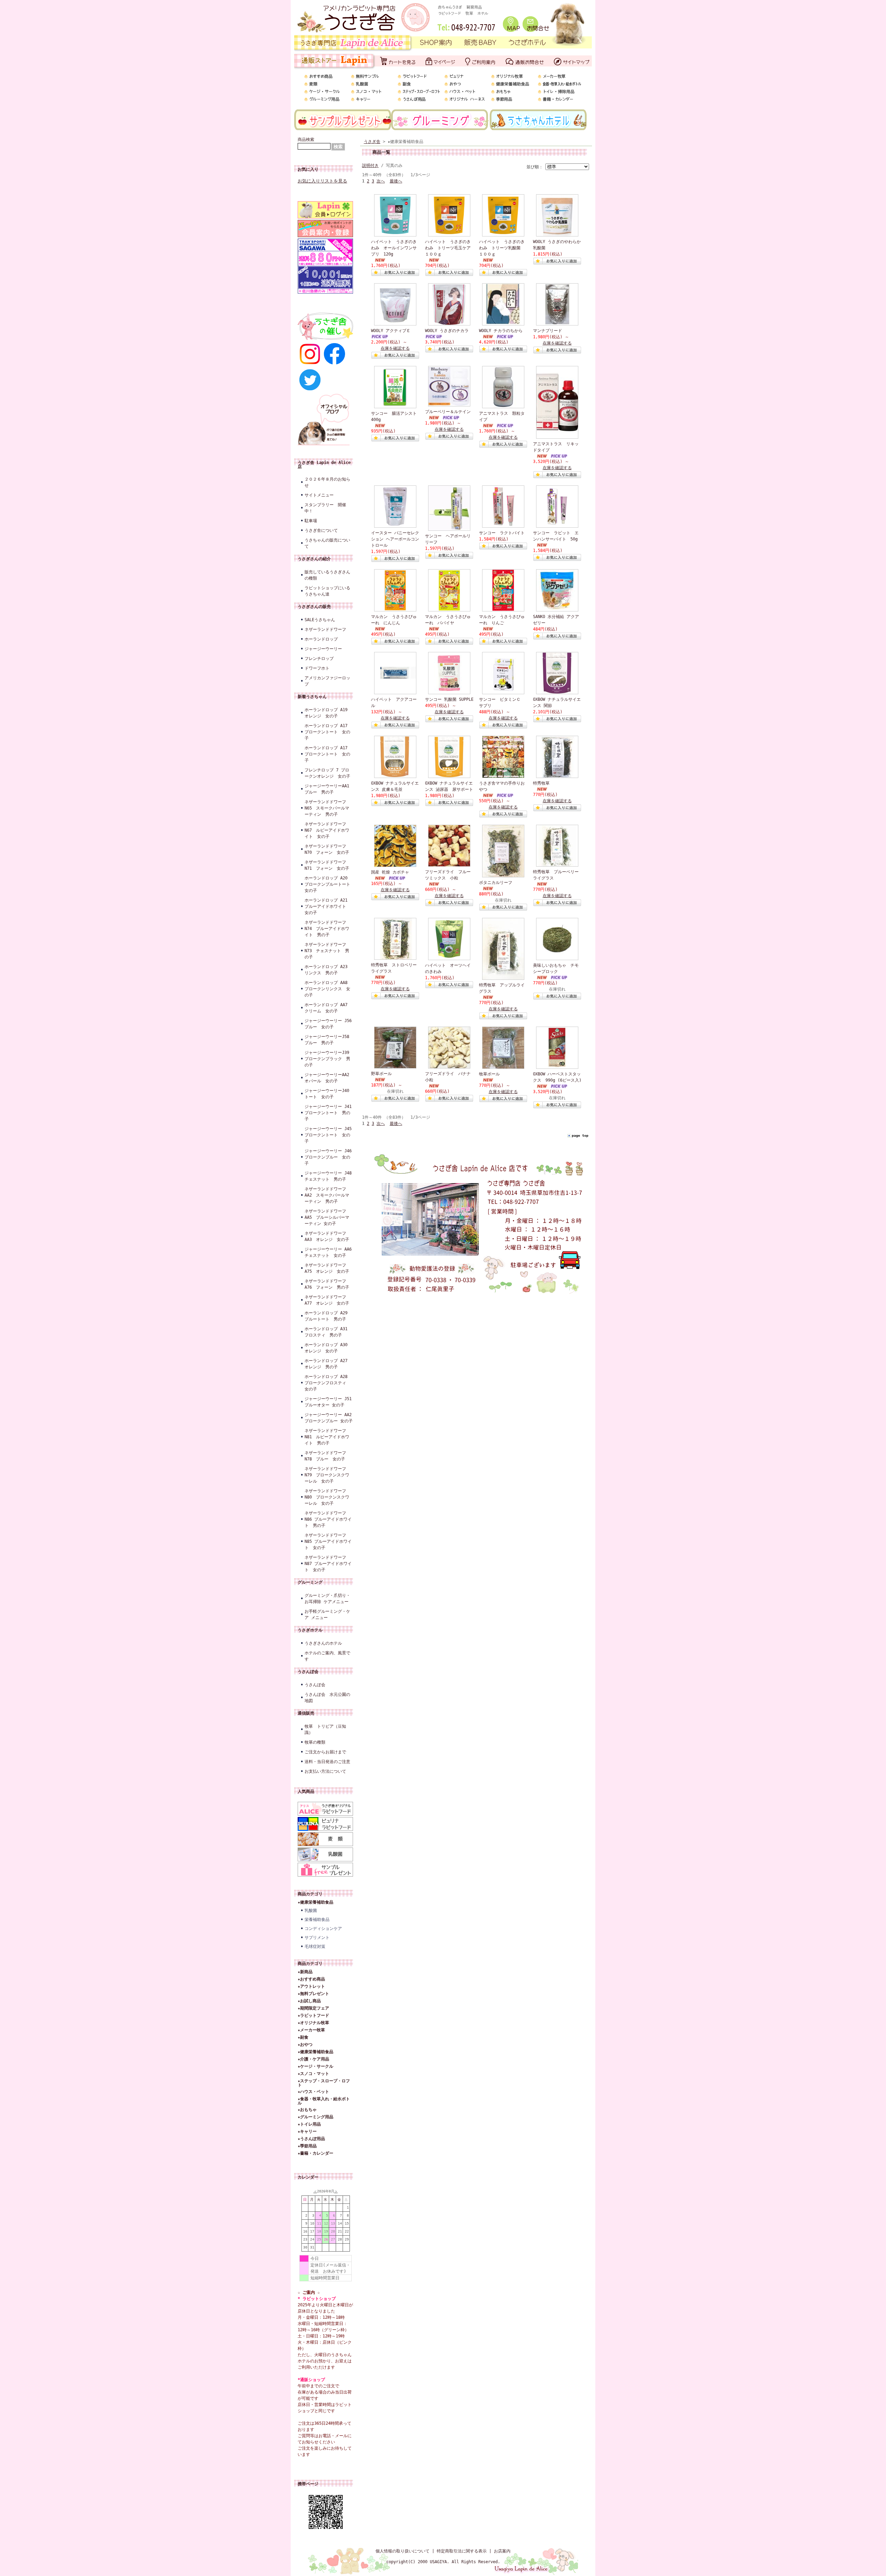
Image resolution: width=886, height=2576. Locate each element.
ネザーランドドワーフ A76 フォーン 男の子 (327, 1284)
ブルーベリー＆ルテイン (448, 412)
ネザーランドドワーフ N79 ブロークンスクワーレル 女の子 (327, 1475)
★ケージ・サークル (315, 2066)
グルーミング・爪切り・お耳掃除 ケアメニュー (327, 1599)
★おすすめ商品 (311, 1979)
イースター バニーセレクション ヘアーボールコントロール (395, 539)
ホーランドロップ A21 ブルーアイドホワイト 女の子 (328, 906)
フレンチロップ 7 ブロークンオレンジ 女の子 (327, 773)
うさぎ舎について (321, 530)
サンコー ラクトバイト (502, 533)
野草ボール (381, 1074)
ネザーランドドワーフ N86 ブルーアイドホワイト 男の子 (328, 1519)
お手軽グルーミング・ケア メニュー (327, 1615)
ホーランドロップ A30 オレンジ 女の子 (328, 1348)
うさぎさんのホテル (323, 1643)
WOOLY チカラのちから (501, 331)
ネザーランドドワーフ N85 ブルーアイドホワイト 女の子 (328, 1541)
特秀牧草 (541, 783)
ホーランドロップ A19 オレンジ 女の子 (326, 713)
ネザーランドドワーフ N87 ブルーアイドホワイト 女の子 (328, 1564)
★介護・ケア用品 (313, 2059)
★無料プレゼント (313, 1994)
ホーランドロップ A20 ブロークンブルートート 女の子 (329, 884)
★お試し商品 (309, 2001)
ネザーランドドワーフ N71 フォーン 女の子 (327, 865)
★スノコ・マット (313, 2074)
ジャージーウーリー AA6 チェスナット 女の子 (329, 1252)
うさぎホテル (310, 1630)
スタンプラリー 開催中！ (325, 508)
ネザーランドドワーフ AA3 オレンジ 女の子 (327, 1236)
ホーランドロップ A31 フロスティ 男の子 (328, 1332)
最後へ (396, 181)
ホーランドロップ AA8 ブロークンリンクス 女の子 (328, 989)
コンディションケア (323, 1929)
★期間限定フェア (313, 2008)
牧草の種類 (315, 1742)
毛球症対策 (315, 1947)
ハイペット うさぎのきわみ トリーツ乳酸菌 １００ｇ (502, 248)
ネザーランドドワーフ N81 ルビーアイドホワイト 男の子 (327, 1437)
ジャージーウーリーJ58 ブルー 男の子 (329, 1040)
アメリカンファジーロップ (327, 681)
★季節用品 (307, 2146)
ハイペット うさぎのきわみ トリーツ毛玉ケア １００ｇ (450, 248)
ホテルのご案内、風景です (327, 1656)
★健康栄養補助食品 (315, 1902)
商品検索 (306, 140)
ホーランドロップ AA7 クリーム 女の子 (328, 1008)
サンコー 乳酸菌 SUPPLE (449, 699)
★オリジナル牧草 (313, 2023)
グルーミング (310, 1582)
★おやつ (305, 2045)
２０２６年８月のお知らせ (327, 482)
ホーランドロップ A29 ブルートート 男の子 (328, 1316)
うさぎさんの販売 (314, 607)
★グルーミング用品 (315, 2117)
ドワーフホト (317, 668)
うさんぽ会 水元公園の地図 (327, 1698)
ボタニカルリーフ (496, 883)
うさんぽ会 (308, 1672)
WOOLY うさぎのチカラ (447, 331)
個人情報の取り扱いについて (403, 2551)
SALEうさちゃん (320, 620)
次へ (381, 181)
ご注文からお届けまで (325, 1752)
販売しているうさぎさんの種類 (327, 575)
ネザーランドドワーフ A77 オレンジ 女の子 (327, 1300)
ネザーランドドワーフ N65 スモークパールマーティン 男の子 (327, 808)
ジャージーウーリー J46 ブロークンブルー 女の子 (329, 1157)
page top (580, 1135)
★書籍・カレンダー (315, 2153)
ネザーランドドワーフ (325, 629)
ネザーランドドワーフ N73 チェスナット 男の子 (327, 951)
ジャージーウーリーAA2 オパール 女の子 (329, 1078)
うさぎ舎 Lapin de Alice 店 (324, 465)
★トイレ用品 (309, 2124)
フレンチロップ (319, 659)
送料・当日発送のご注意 (327, 1762)
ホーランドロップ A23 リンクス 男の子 (328, 970)
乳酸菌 (311, 1911)
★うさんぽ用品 (311, 2139)
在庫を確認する (395, 348)
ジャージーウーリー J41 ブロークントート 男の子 (329, 1113)
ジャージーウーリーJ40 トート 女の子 (329, 1094)
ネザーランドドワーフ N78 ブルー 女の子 (325, 1456)
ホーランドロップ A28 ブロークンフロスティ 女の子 (328, 1383)
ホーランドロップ (321, 639)
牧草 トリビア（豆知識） (325, 1729)
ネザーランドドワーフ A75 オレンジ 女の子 (327, 1268)
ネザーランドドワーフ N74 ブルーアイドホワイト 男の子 (327, 929)
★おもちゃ (307, 2110)
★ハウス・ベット (313, 2092)
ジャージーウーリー (323, 649)
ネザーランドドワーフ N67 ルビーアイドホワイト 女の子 (327, 830)
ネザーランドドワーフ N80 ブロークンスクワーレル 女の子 (327, 1497)
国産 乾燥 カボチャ (390, 872)
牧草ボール (489, 1074)
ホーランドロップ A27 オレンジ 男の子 (328, 1364)
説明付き (370, 166)
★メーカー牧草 (311, 2030)
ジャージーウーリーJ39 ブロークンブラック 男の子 (329, 1059)
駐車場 (311, 521)
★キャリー (307, 2131)
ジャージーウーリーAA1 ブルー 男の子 (329, 789)
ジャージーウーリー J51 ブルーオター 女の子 (329, 1402)
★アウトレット (311, 1986)
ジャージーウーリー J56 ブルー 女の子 (329, 1024)
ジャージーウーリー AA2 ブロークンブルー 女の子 (329, 1418)
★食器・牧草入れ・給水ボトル (324, 2101)
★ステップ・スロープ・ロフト (324, 2083)
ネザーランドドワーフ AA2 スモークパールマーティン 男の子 (327, 1195)
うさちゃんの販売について (327, 543)
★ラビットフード (313, 2015)
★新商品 (305, 1972)
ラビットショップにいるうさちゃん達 (327, 591)
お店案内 (502, 2551)
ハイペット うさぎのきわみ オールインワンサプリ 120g (394, 248)
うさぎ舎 (372, 142)
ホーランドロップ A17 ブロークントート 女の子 (327, 732)
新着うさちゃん (312, 697)
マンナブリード (548, 331)
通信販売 (306, 1713)
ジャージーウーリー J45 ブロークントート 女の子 (329, 1135)
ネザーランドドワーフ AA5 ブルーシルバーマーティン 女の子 (327, 1217)
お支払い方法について (325, 1771)
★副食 (303, 2037)
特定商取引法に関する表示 (462, 2551)
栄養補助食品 (317, 1920)
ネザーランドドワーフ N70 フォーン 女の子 (327, 849)
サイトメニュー (319, 495)
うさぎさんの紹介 (314, 559)
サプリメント (317, 1938)
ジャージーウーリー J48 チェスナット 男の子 (329, 1176)
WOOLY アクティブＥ (391, 331)
